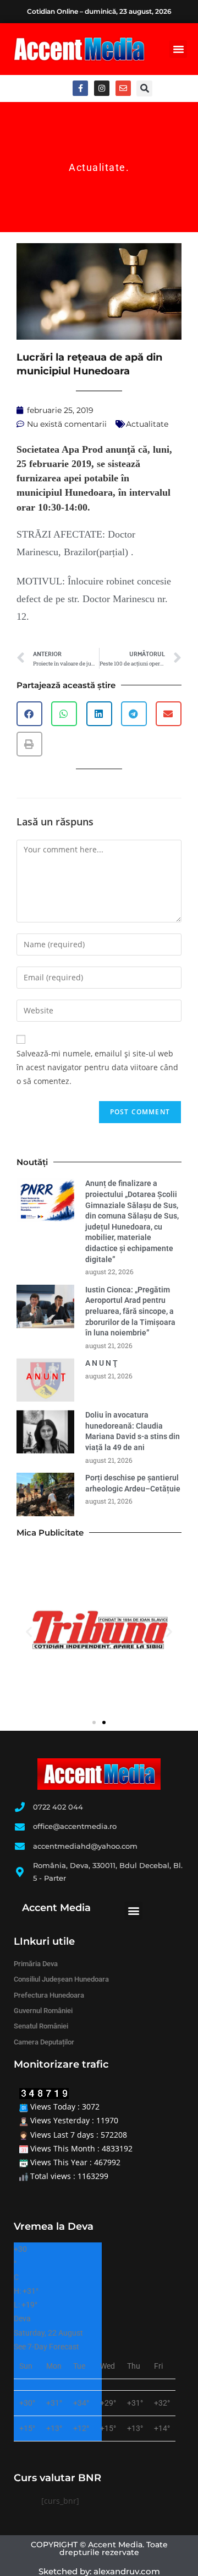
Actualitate (97, 167)
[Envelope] (123, 88)
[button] (178, 49)
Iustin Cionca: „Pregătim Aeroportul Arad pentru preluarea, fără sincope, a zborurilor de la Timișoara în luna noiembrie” (130, 1311)
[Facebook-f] (80, 88)
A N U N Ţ (101, 1363)
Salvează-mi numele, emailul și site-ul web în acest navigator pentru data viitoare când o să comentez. (97, 1067)
